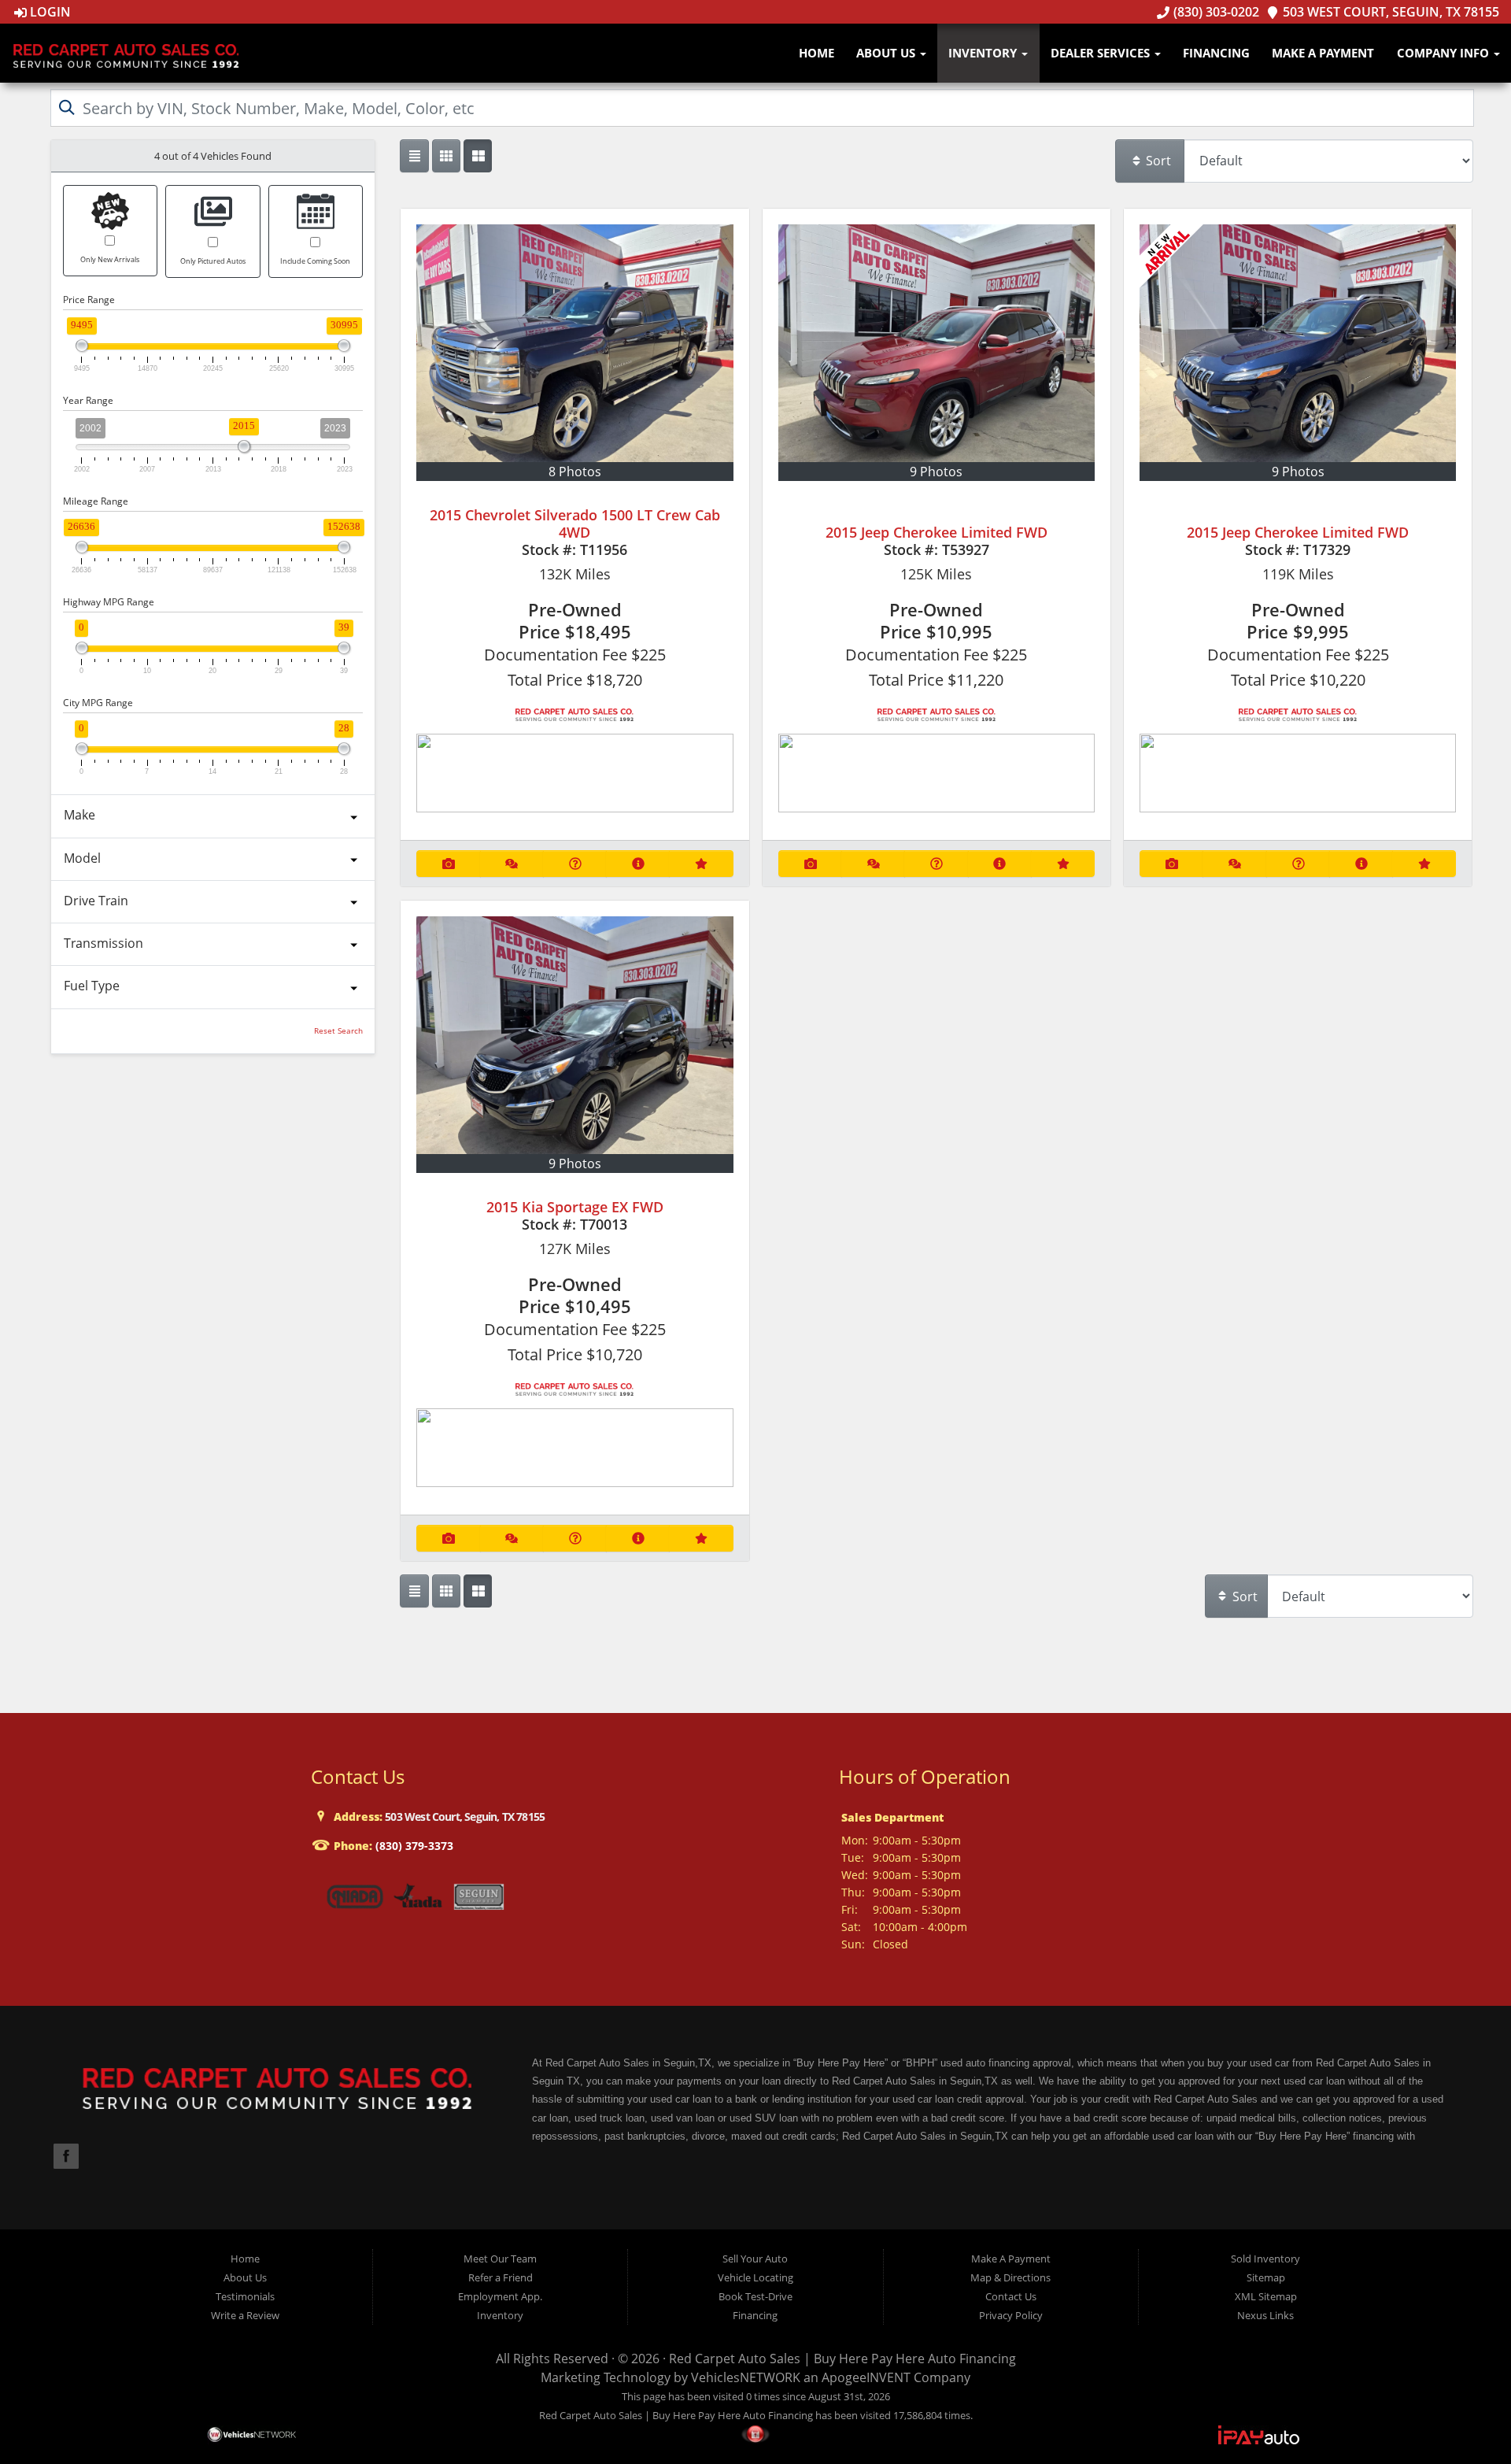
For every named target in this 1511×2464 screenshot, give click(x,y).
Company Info (1445, 53)
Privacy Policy (1011, 2315)
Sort (1157, 161)
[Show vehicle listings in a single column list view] (414, 156)
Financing (1216, 53)
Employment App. (500, 2296)
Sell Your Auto (755, 2259)
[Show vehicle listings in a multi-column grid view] (478, 156)
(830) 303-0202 (1214, 12)
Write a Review (245, 2315)
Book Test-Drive (755, 2296)
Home (816, 53)
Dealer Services (1102, 53)
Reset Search (338, 1031)
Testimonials (245, 2296)
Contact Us (1011, 2296)
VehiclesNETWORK (746, 2377)
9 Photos (936, 472)
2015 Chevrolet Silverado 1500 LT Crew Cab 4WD (575, 524)
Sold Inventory (1265, 2259)
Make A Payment (1323, 53)
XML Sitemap (1266, 2296)
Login (49, 12)
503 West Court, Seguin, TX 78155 (1389, 12)
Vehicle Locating (755, 2277)
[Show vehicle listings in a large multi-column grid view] (446, 156)
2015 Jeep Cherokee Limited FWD (937, 532)
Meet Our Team (500, 2259)
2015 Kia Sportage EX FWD (575, 1207)
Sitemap (1266, 2277)
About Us (887, 53)
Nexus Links (1265, 2315)
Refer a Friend (501, 2277)
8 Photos (575, 472)
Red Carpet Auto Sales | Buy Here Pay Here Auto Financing (842, 2359)
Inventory (984, 53)
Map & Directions (1010, 2277)
